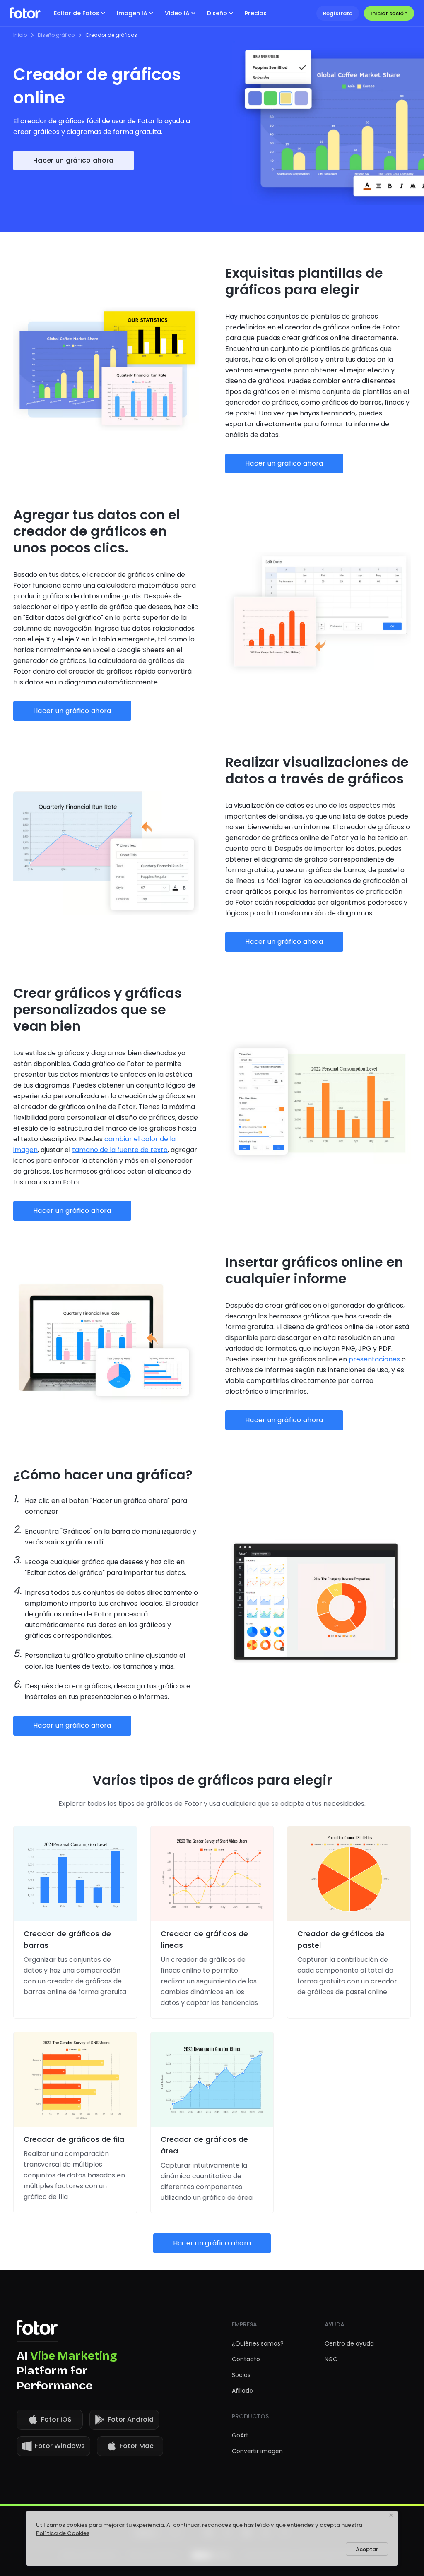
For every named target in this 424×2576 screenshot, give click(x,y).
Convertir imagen (257, 2451)
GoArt (240, 2435)
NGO (331, 2359)
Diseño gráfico (56, 35)
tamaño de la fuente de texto (120, 1150)
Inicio (20, 35)
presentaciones (374, 1359)
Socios (241, 2375)
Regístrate (338, 13)
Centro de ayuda (349, 2343)
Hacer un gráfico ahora (73, 160)
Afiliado (242, 2391)
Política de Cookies (63, 2533)
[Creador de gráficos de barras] (75, 1874)
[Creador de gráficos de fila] (75, 2080)
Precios (256, 13)
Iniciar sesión (389, 13)
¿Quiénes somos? (258, 2343)
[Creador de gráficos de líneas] (212, 1874)
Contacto (246, 2359)
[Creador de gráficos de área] (212, 2080)
